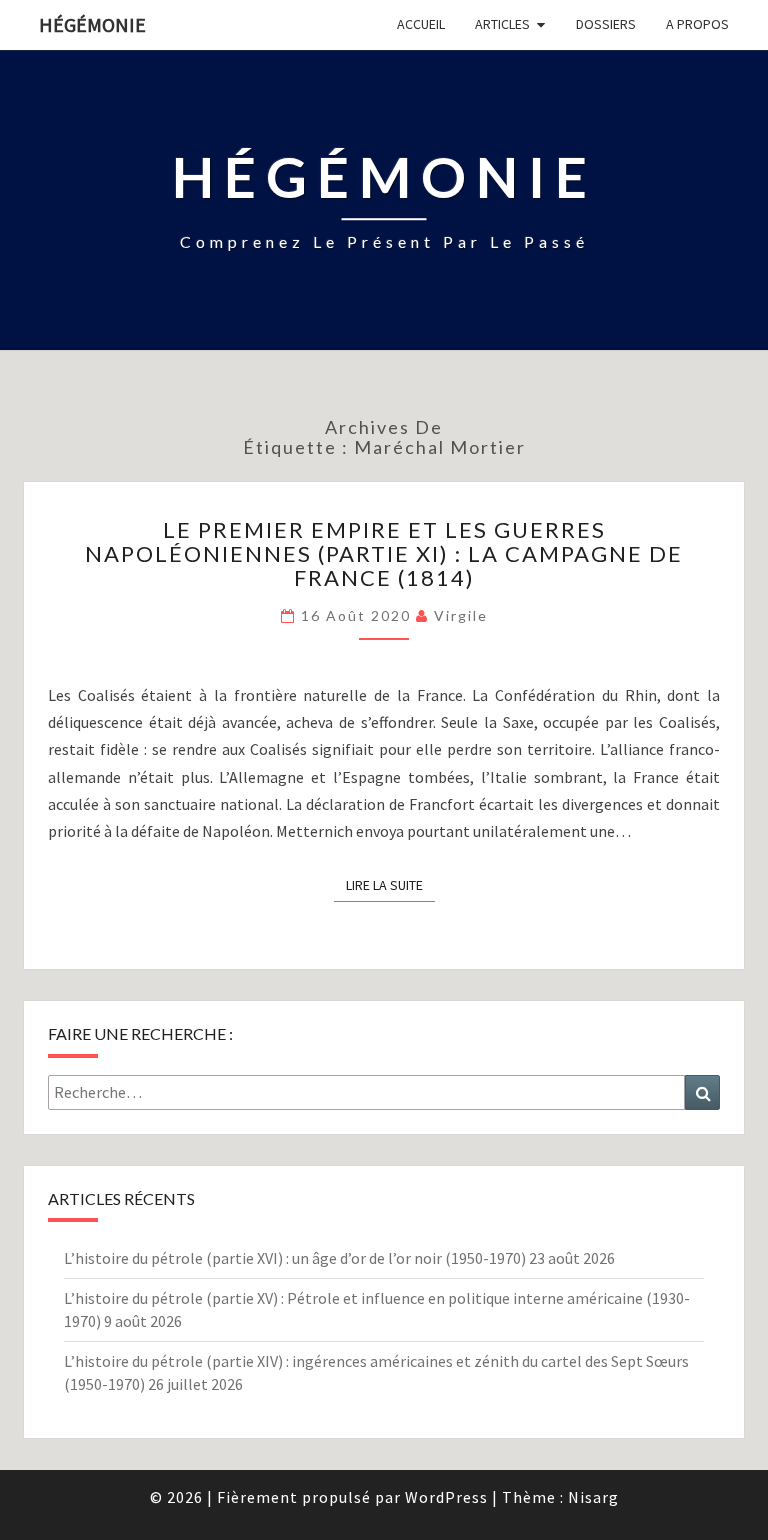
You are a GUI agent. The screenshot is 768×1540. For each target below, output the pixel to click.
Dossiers (606, 24)
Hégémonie (92, 24)
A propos (697, 24)
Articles (502, 24)
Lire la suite (390, 884)
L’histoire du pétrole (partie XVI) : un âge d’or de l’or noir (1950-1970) (295, 1258)
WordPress (446, 1497)
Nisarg (593, 1497)
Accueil (421, 24)
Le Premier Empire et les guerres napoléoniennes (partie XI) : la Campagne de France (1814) (384, 553)
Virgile (461, 615)
